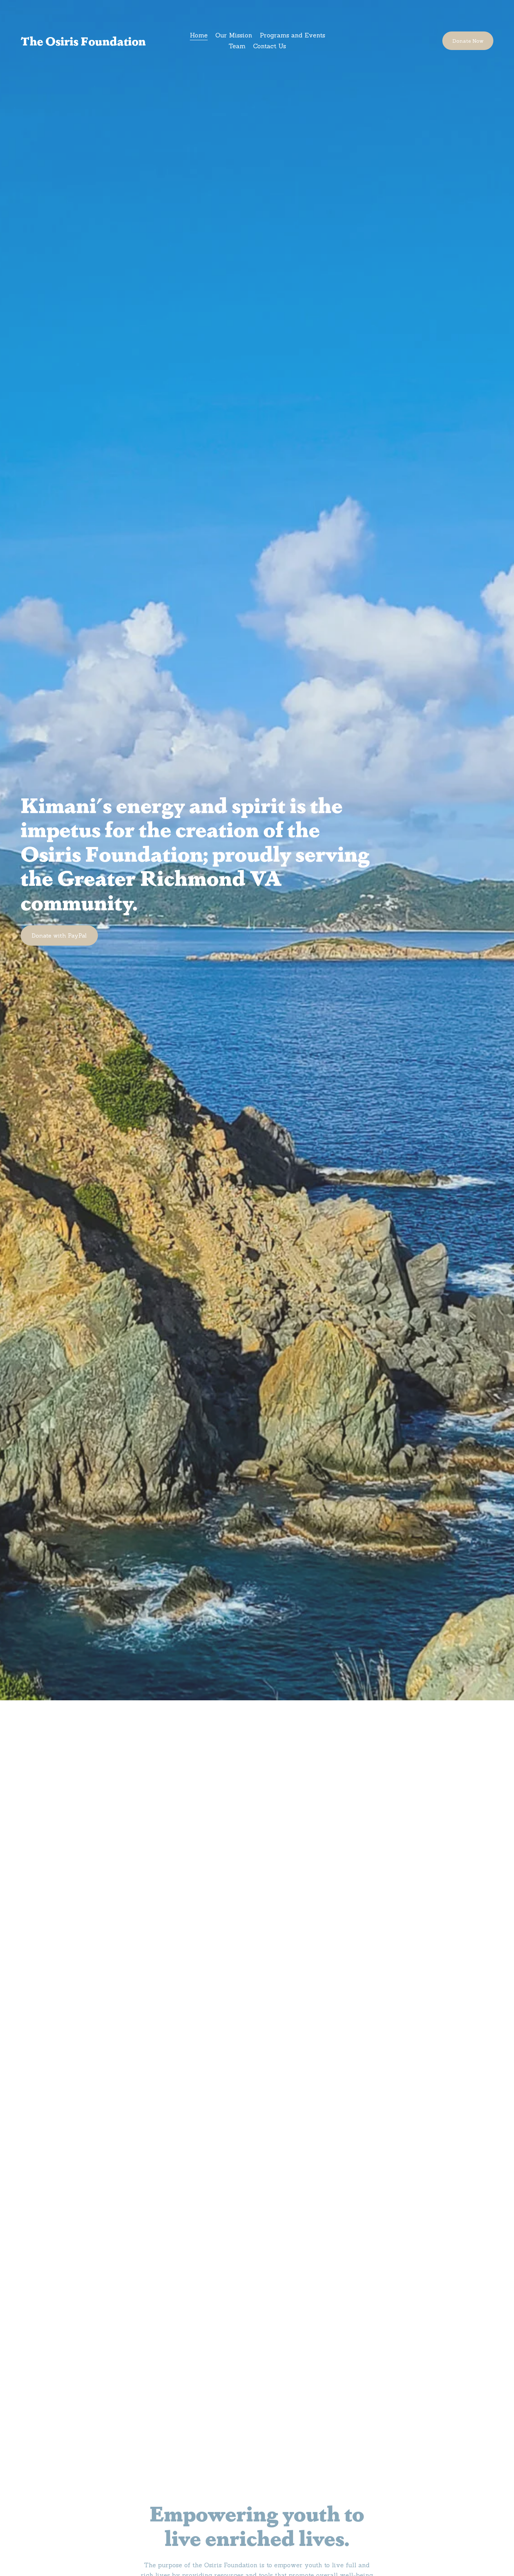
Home (199, 35)
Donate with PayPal (59, 935)
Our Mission (234, 35)
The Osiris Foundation (83, 41)
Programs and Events (292, 35)
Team (237, 46)
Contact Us (270, 46)
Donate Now (468, 41)
